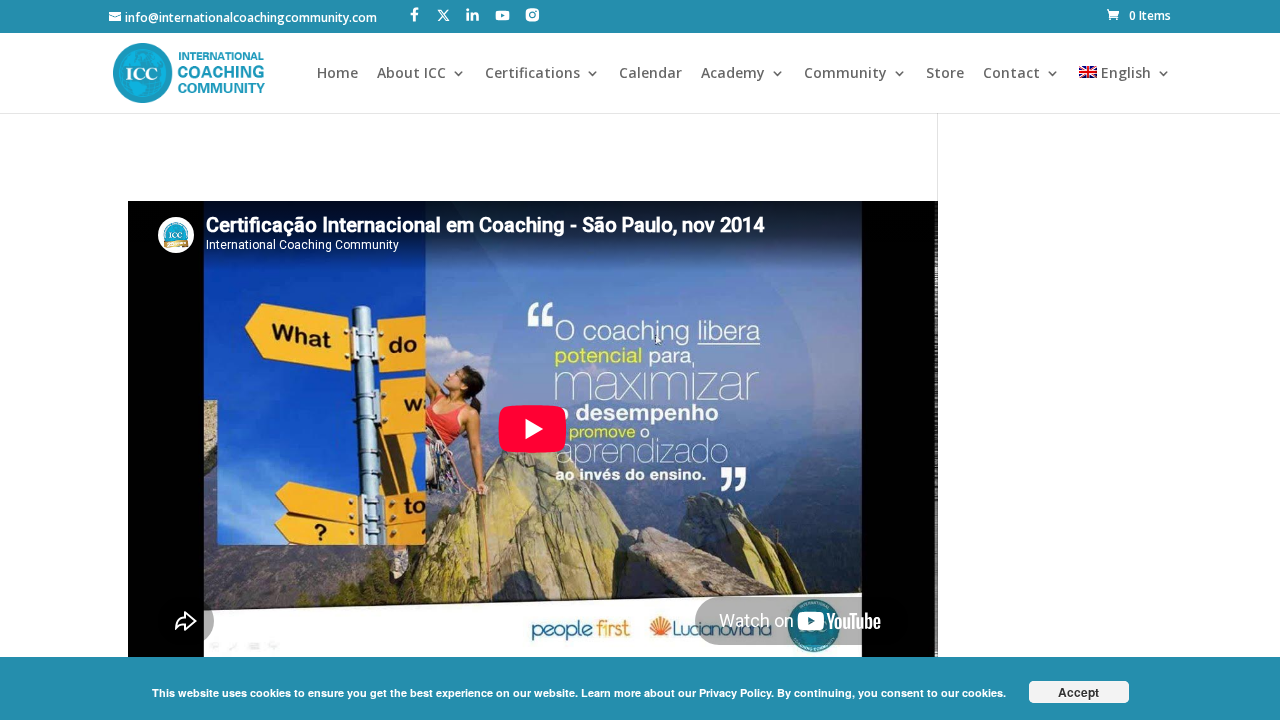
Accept (1078, 692)
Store (945, 74)
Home (337, 74)
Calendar (650, 74)
